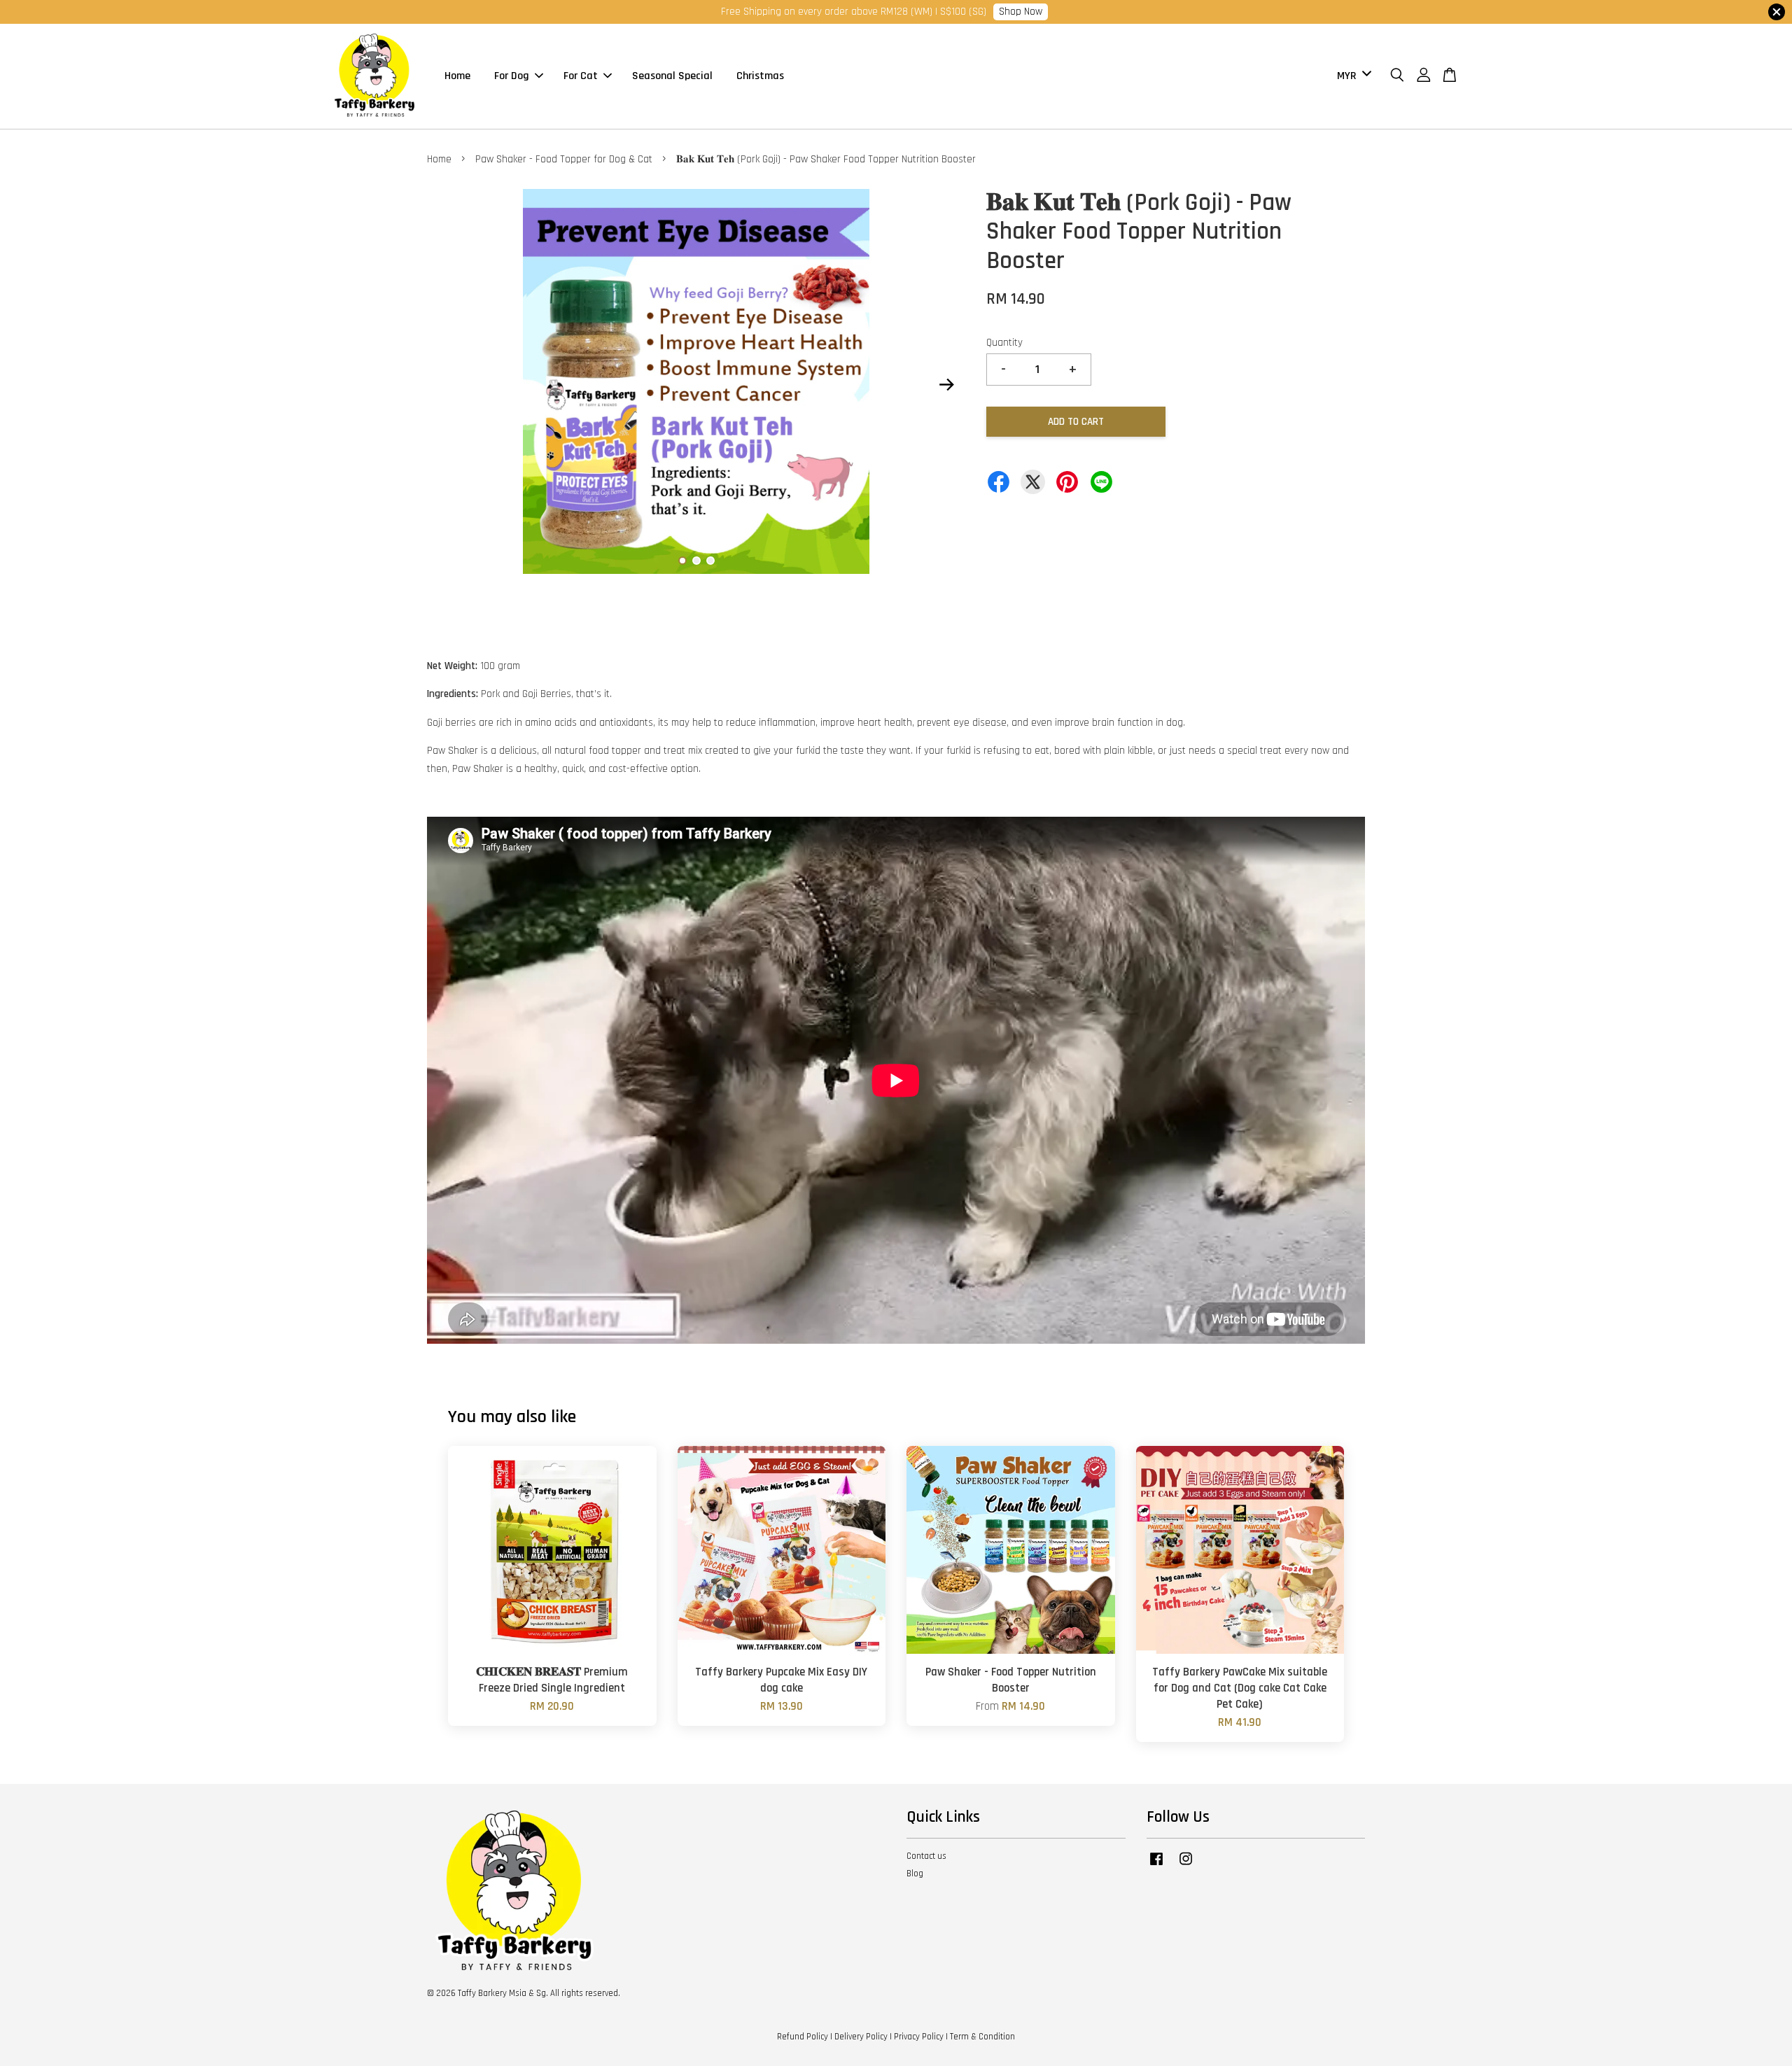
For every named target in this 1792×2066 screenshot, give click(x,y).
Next (946, 384)
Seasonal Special (672, 76)
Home (457, 76)
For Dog (512, 76)
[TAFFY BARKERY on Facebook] (1156, 1866)
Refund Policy (803, 2037)
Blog (915, 1874)
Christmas (760, 76)
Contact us (926, 1856)
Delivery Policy (861, 2037)
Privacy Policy (919, 2037)
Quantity (1004, 343)
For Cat (581, 76)
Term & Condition (982, 2037)
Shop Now (1021, 12)
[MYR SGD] (1352, 76)
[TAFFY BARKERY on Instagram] (1186, 1866)
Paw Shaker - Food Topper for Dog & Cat (564, 159)
